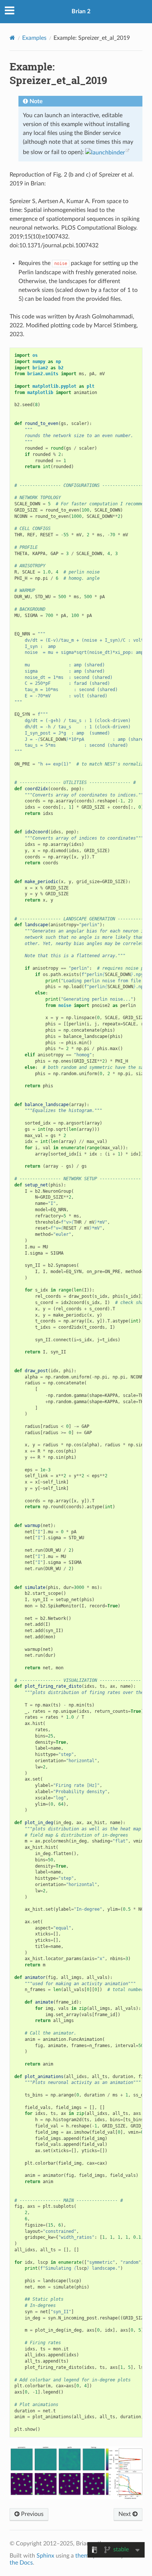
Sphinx (45, 2556)
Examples (34, 38)
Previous (32, 2514)
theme (83, 2556)
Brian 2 (81, 11)
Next (125, 2514)
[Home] (12, 38)
